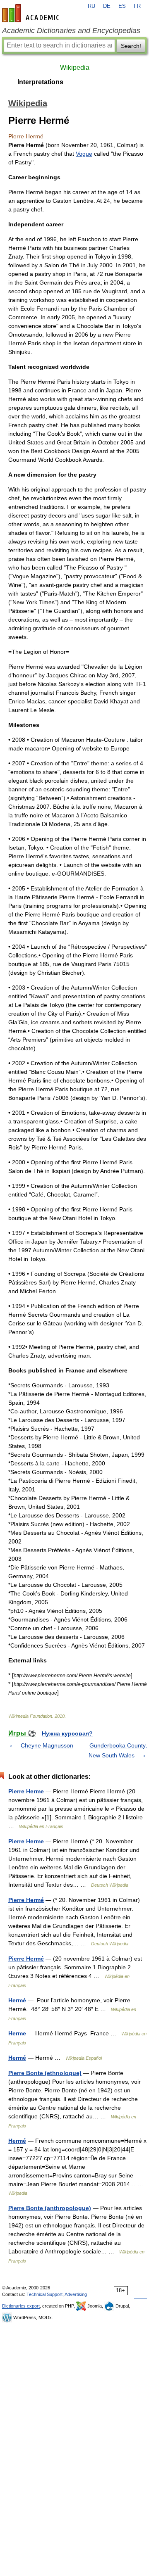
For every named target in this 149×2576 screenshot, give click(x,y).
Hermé (17, 2000)
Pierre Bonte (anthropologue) (50, 2208)
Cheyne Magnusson (47, 1745)
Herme (17, 2033)
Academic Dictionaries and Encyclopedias (71, 31)
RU (91, 6)
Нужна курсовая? (67, 1733)
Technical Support (44, 2294)
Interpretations (40, 82)
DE (107, 6)
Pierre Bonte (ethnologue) (45, 2073)
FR (137, 6)
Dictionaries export (21, 2306)
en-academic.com (32, 13)
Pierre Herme (26, 1791)
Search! (131, 46)
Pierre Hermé (26, 1900)
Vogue (84, 154)
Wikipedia (75, 68)
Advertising (76, 2294)
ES (122, 6)
